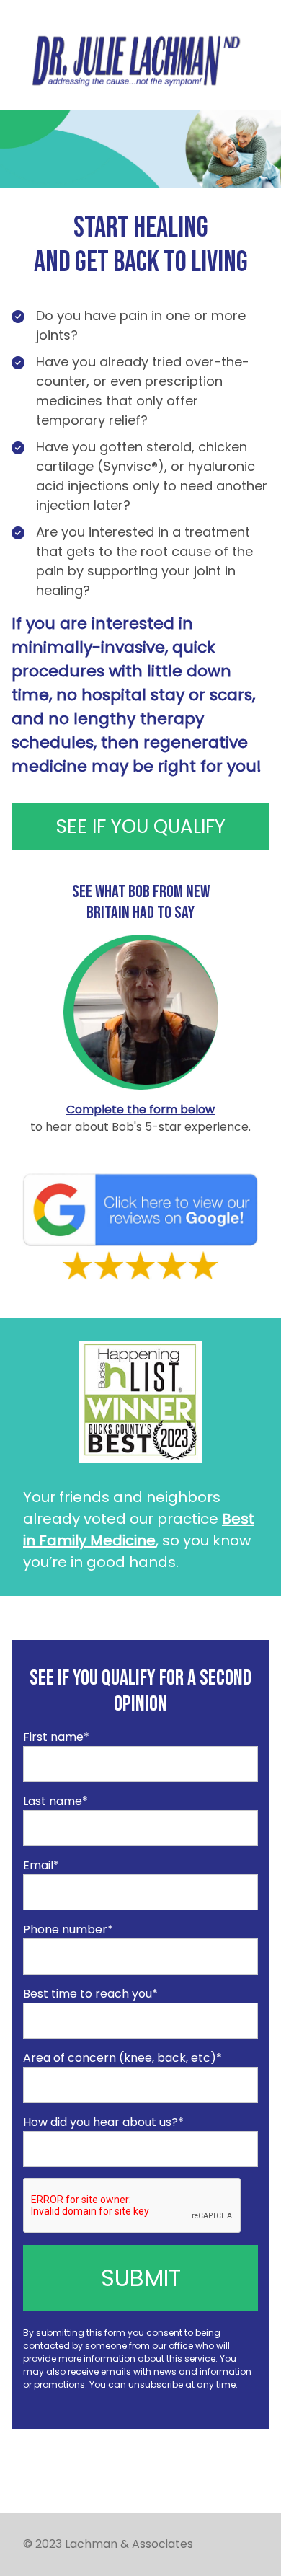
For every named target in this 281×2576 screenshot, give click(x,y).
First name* (56, 1737)
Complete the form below (140, 1110)
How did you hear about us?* (103, 2122)
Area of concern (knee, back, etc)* (122, 2058)
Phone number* (68, 1929)
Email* (41, 1865)
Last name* (55, 1801)
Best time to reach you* (90, 1994)
